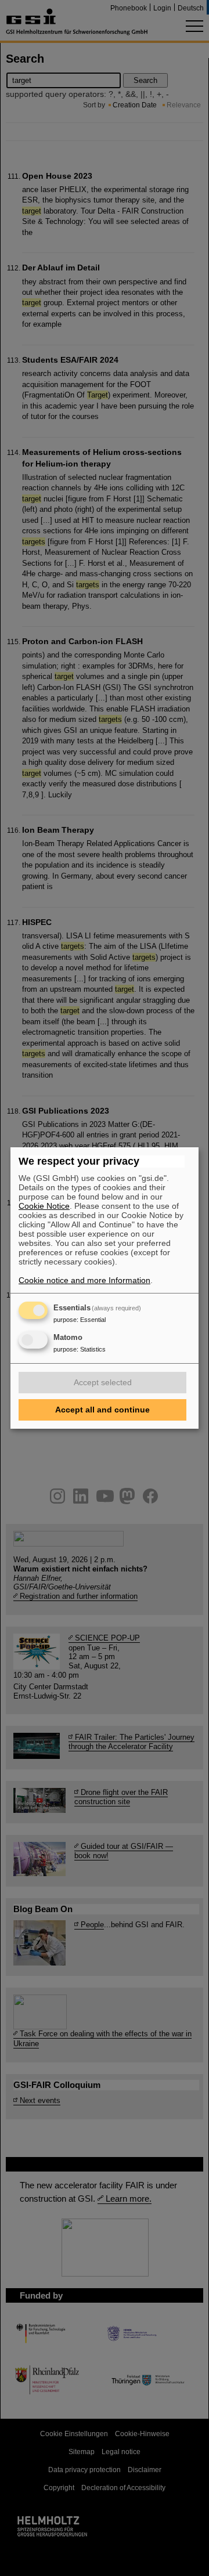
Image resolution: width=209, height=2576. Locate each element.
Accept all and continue (102, 1410)
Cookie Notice (44, 1206)
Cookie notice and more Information (84, 1280)
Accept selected (103, 1382)
